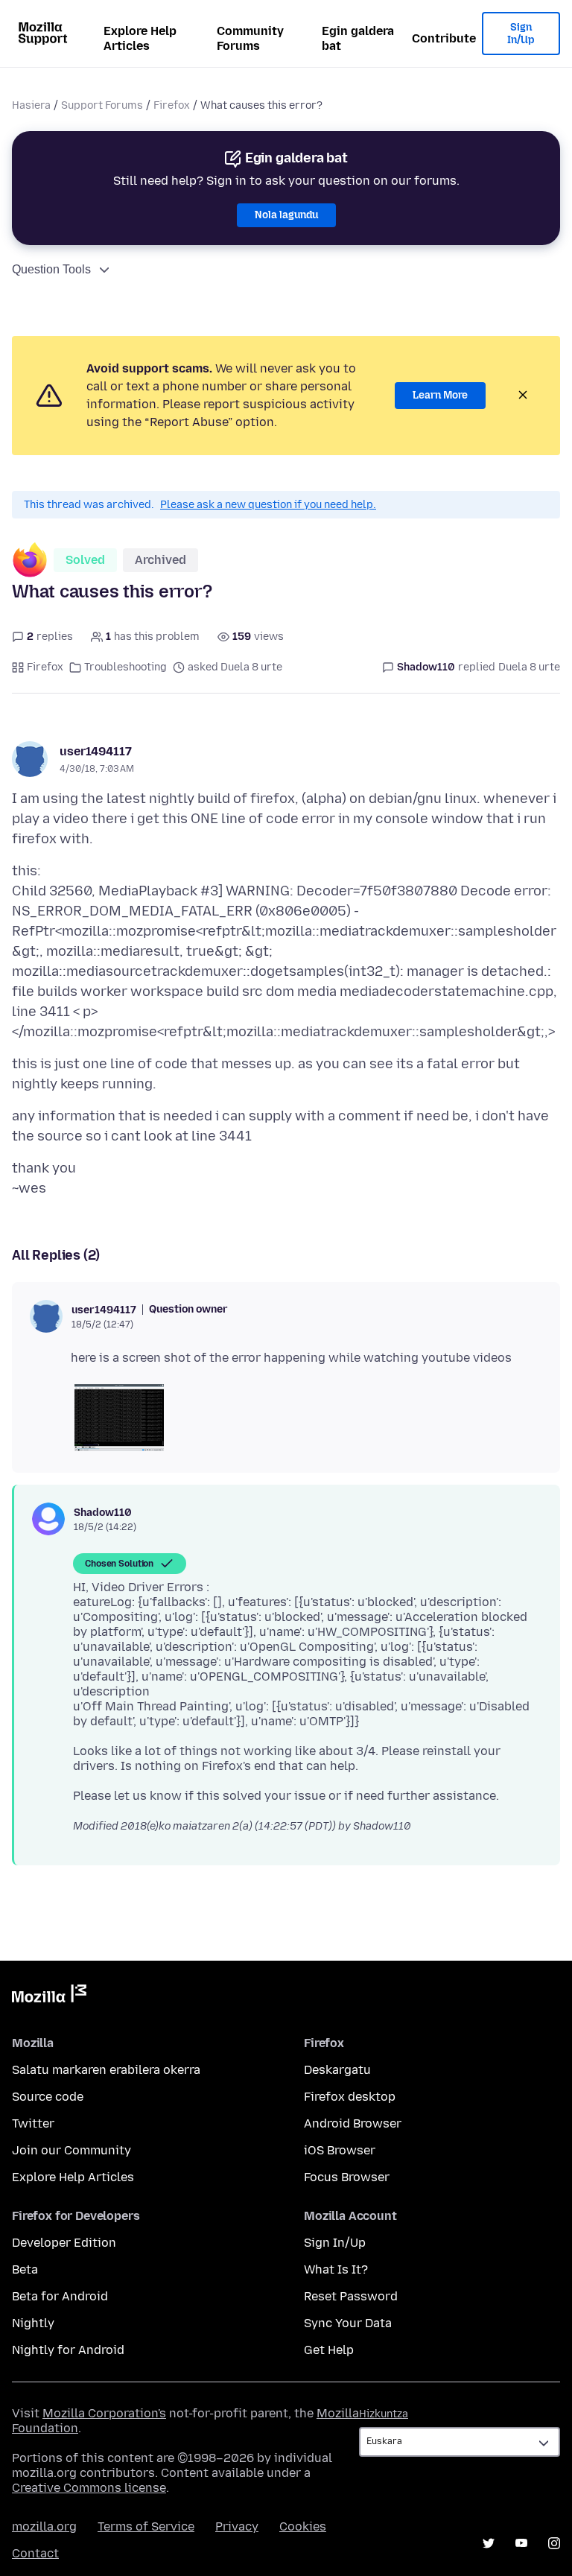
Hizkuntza (384, 2414)
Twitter (33, 2123)
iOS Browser (340, 2150)
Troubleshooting (125, 667)
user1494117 (96, 751)
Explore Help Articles (140, 38)
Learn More (440, 395)
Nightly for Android (68, 2350)
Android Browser (353, 2123)
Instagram (554, 2543)
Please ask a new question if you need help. (268, 505)
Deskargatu (337, 2070)
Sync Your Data (348, 2323)
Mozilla (49, 1996)
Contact (35, 2553)
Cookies (303, 2526)
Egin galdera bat (358, 38)
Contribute (444, 38)
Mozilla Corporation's (104, 2413)
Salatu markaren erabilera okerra (106, 2070)
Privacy (237, 2526)
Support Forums (102, 105)
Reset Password (351, 2296)
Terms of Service (146, 2526)
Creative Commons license (89, 2488)
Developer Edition (64, 2243)
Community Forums (250, 38)
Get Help (329, 2350)
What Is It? (336, 2269)
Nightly (33, 2323)
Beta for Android (60, 2296)
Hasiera (31, 105)
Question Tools (51, 269)
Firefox (172, 105)
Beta (25, 2269)
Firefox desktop (350, 2097)
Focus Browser (347, 2177)
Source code (48, 2097)
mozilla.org (44, 2526)
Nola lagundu (286, 215)
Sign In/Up (521, 34)
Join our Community (71, 2150)
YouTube (521, 2543)
